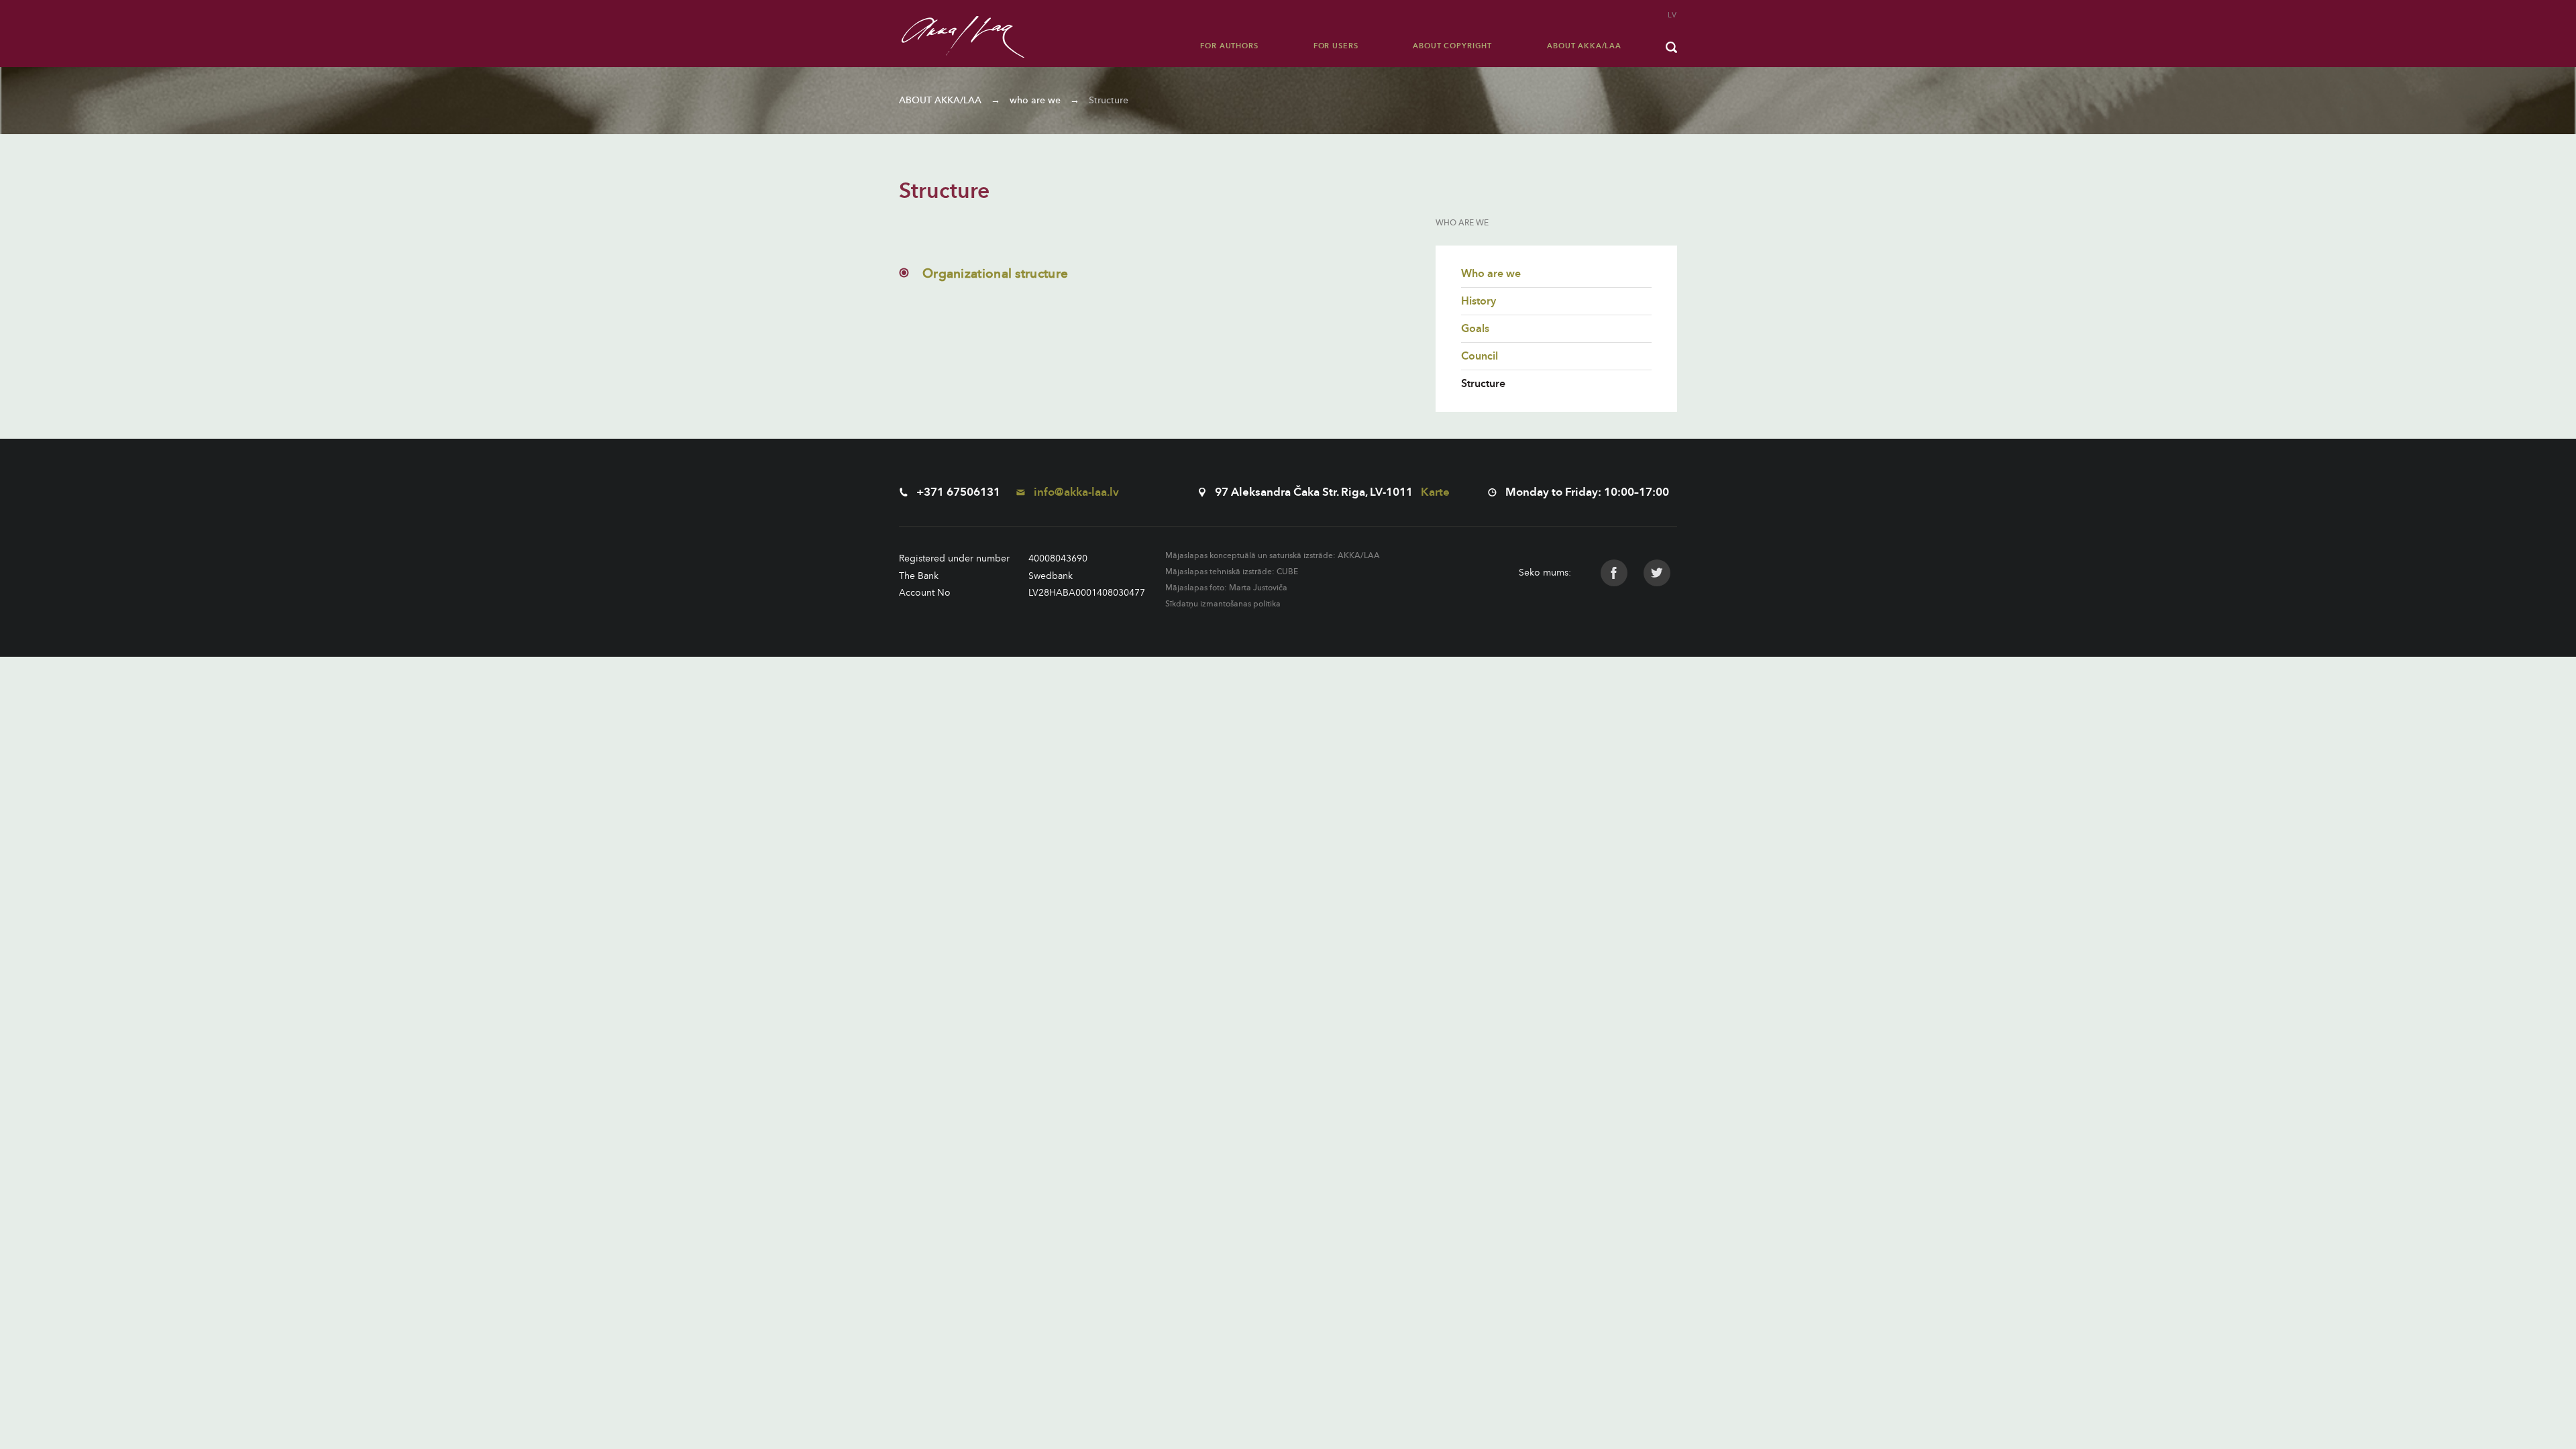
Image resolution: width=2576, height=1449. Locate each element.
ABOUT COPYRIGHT (1452, 46)
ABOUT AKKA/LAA (1584, 46)
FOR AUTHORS (1229, 46)
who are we (1035, 100)
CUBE (1287, 572)
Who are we (1491, 274)
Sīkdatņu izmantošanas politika (1223, 604)
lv (1672, 15)
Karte (1435, 492)
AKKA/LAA (1359, 555)
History (1479, 301)
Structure (1109, 100)
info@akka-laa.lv (1075, 492)
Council (1480, 356)
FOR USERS (1336, 46)
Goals (1475, 329)
